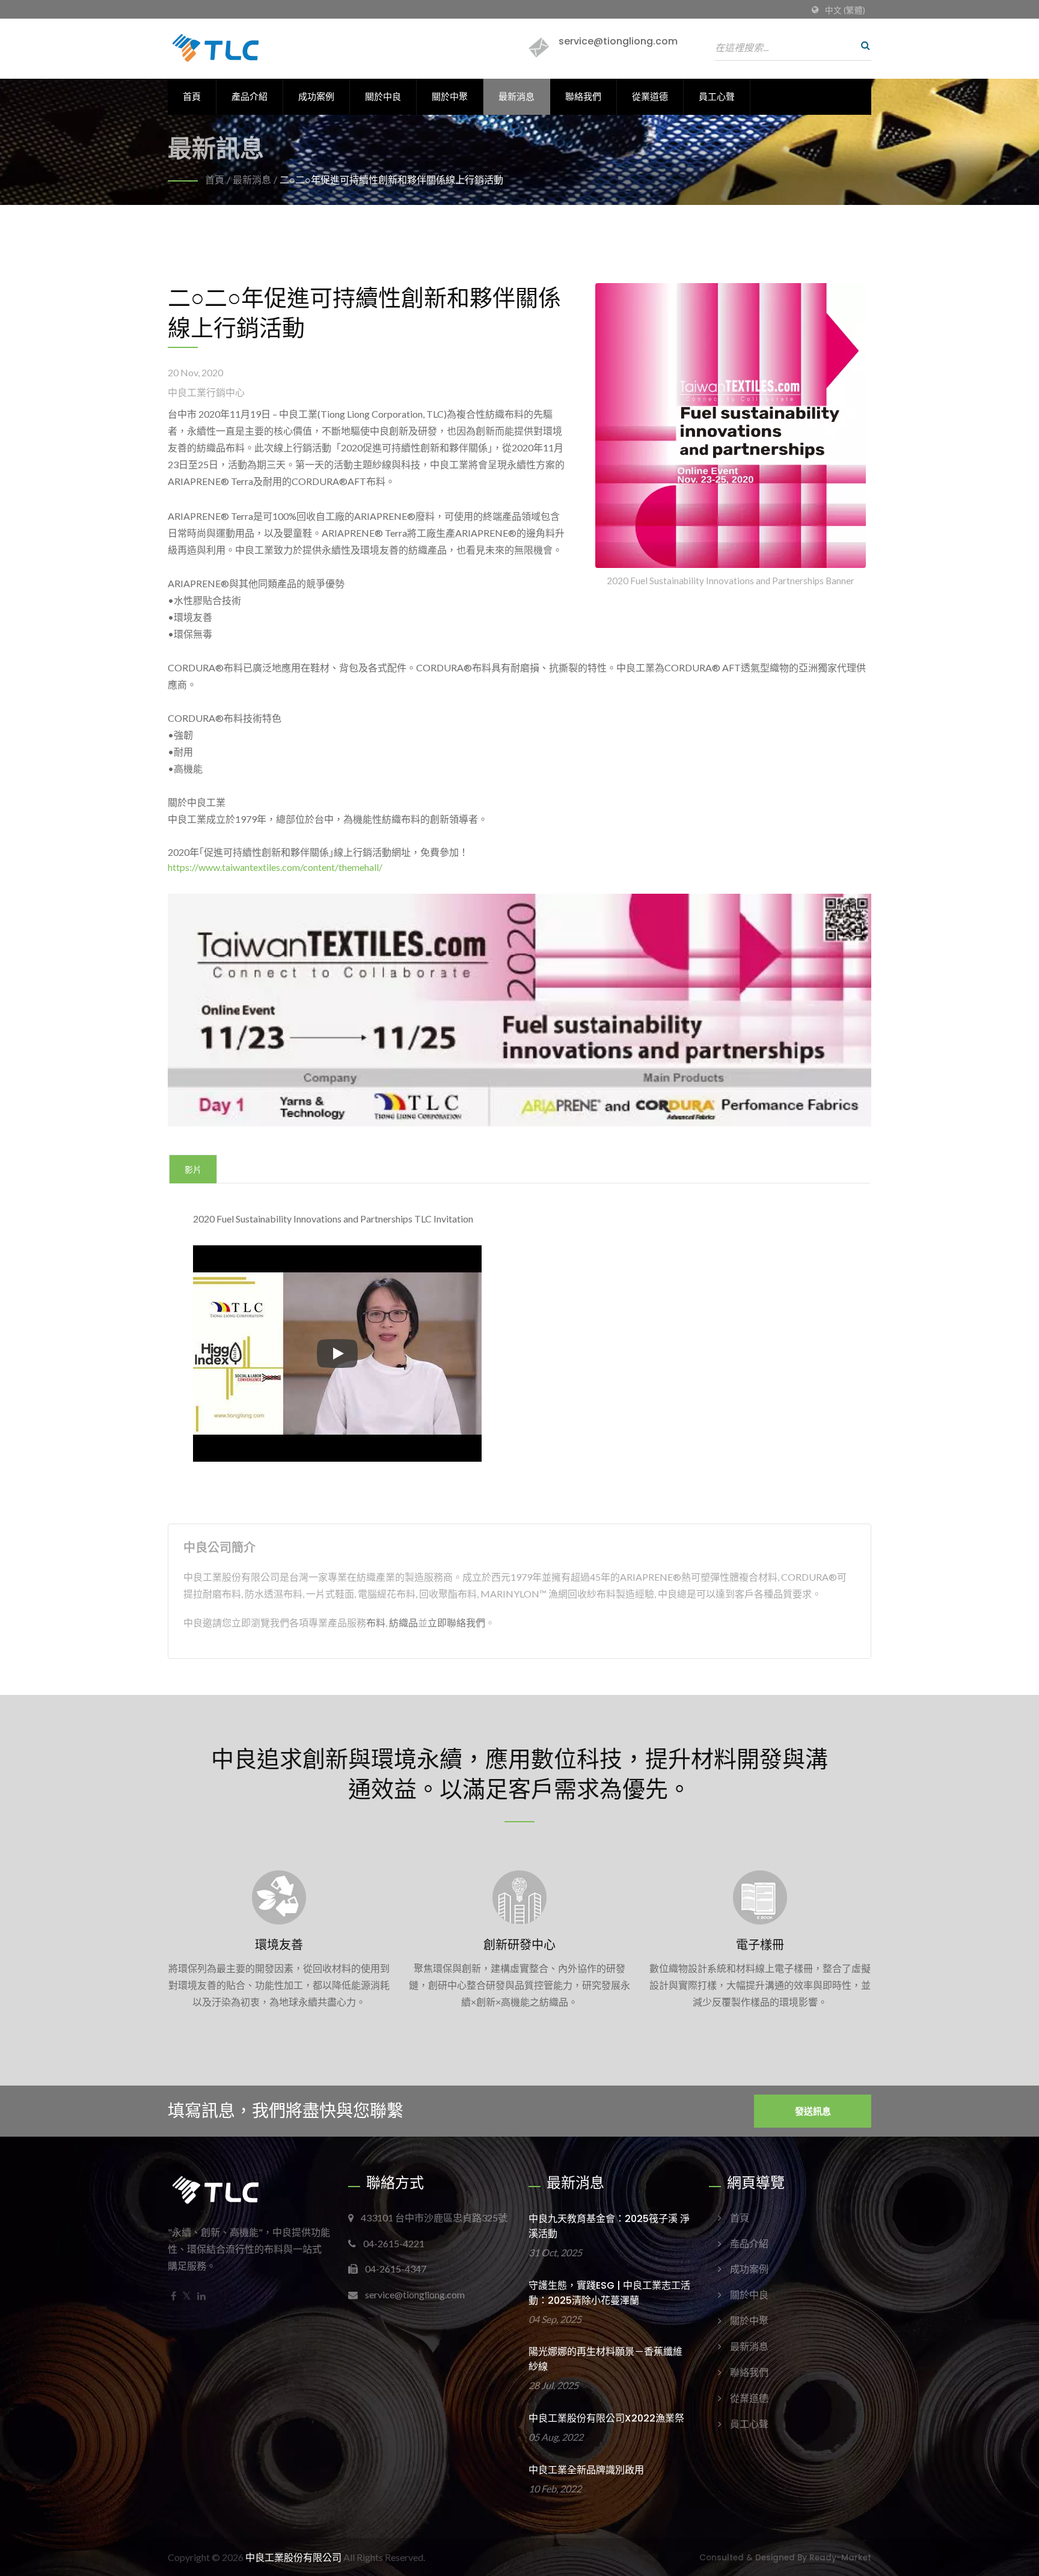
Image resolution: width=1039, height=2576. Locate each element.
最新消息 (516, 96)
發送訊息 (813, 2111)
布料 (376, 1622)
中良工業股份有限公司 (293, 2557)
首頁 (192, 96)
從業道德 (650, 96)
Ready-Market (840, 2558)
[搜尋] (862, 45)
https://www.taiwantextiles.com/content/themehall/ (275, 867)
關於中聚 (450, 96)
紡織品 (403, 1622)
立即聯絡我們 (456, 1622)
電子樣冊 (760, 1945)
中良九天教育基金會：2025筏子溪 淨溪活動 (609, 2226)
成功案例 (316, 96)
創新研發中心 (519, 1945)
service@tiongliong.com (618, 41)
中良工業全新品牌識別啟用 (586, 2470)
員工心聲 (717, 96)
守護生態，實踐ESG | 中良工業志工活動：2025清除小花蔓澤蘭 (609, 2293)
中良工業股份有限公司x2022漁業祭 (606, 2418)
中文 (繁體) (845, 10)
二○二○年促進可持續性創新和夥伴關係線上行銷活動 (391, 179)
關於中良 (383, 96)
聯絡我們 (583, 96)
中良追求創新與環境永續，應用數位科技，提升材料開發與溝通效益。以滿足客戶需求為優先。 (519, 1773)
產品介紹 (250, 96)
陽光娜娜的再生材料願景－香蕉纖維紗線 (605, 2359)
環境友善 (279, 1945)
